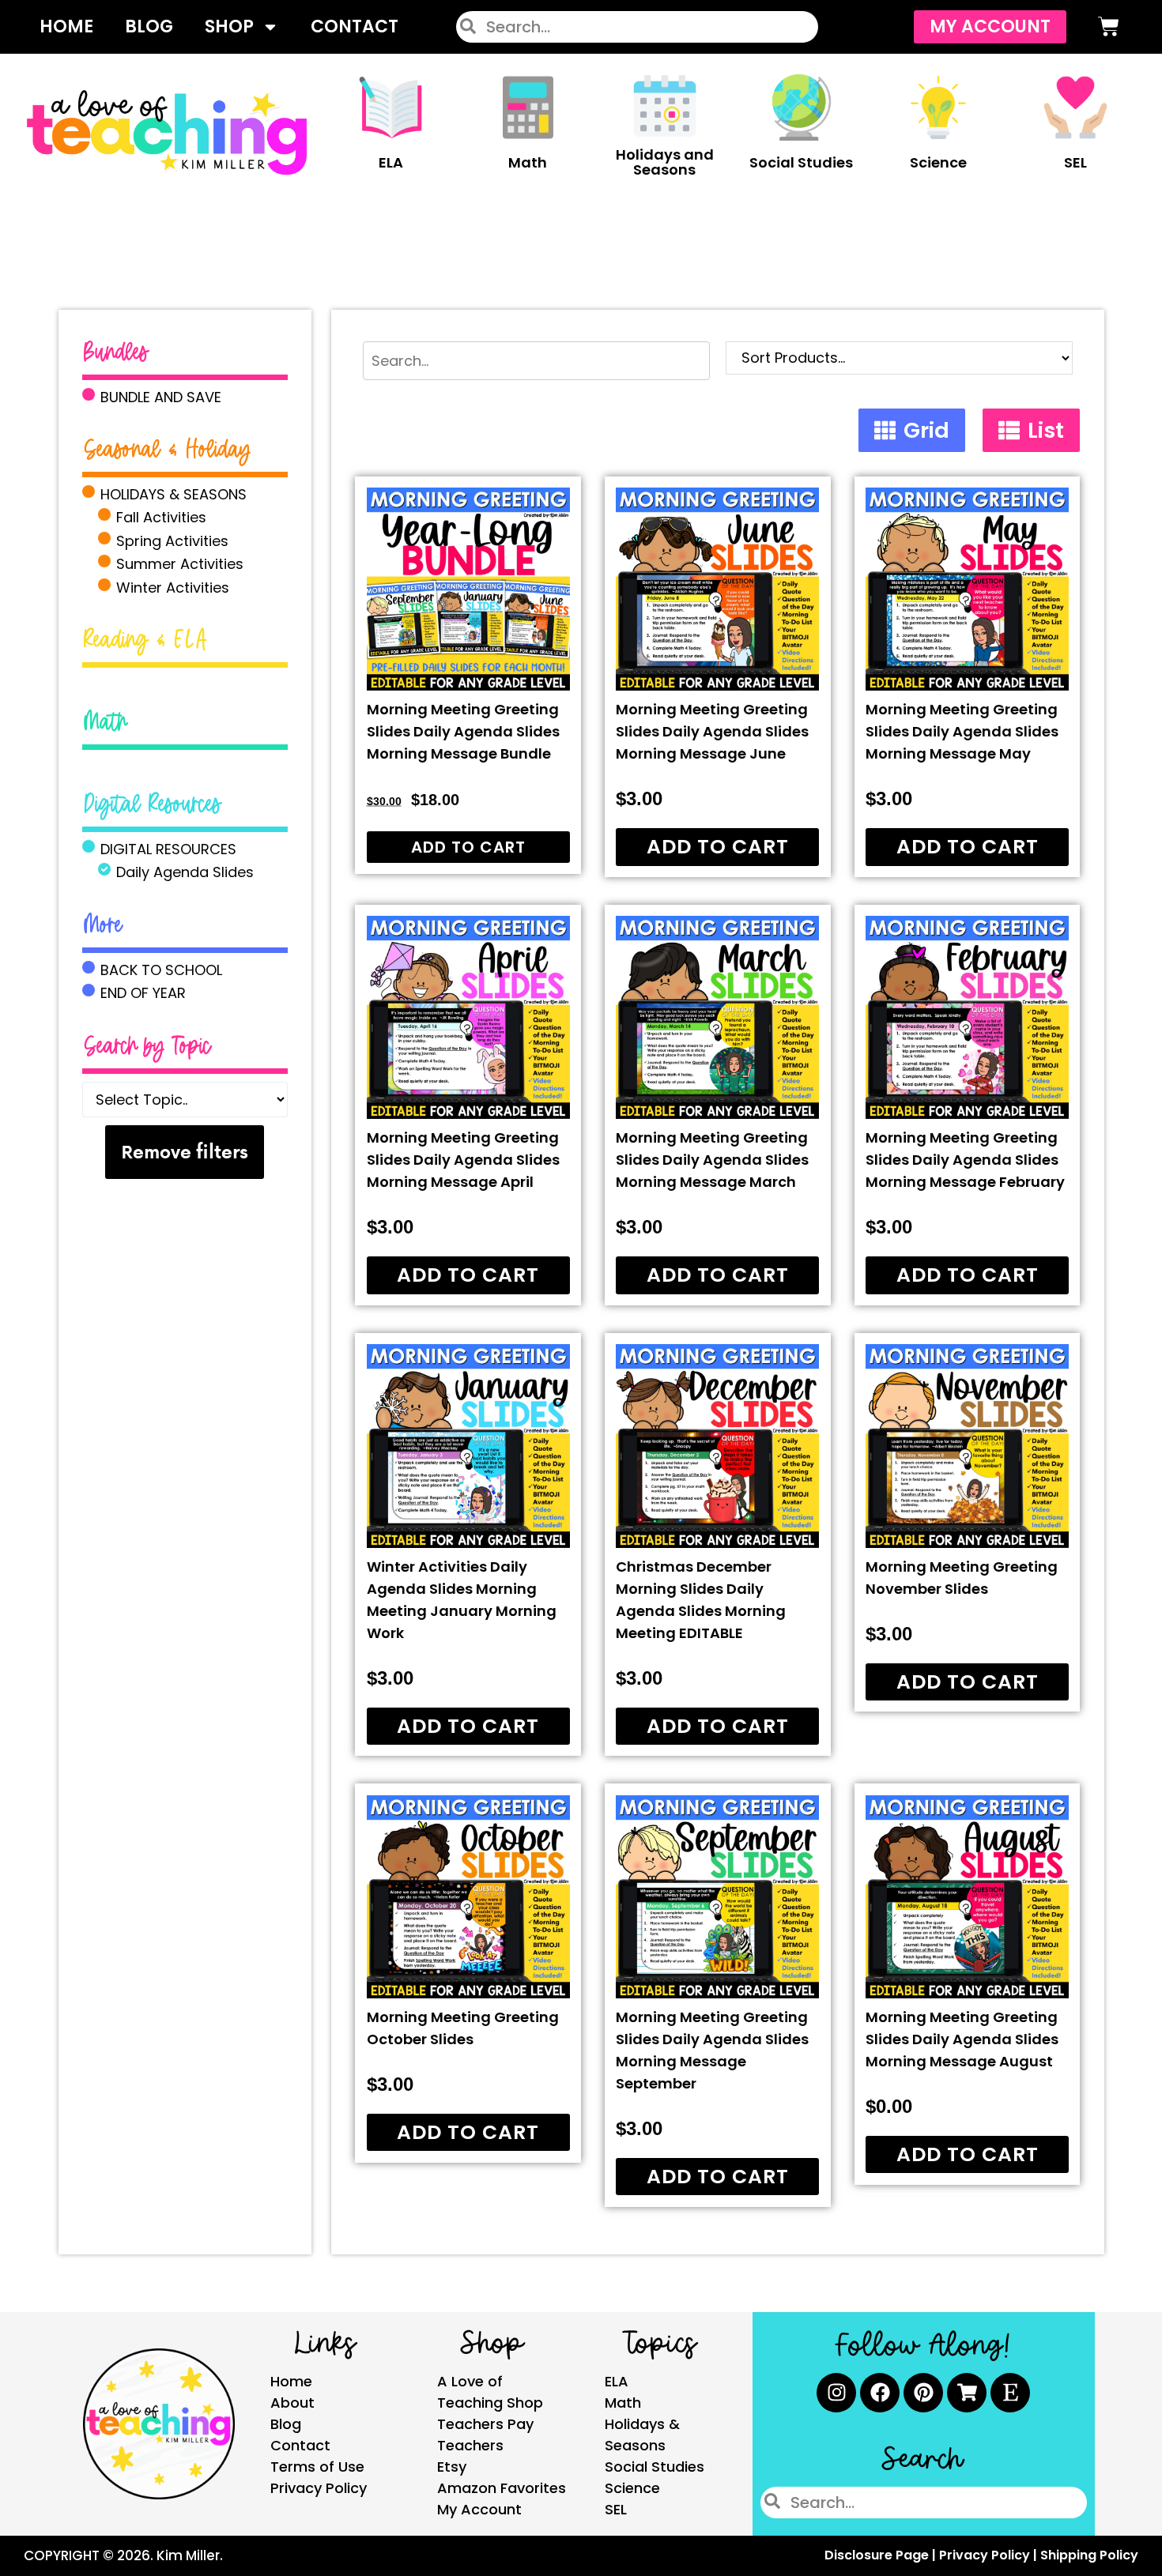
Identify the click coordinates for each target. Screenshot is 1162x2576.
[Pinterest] (923, 2393)
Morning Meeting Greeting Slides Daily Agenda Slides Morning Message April (463, 1160)
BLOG (149, 26)
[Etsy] (1010, 2393)
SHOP (229, 26)
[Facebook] (880, 2393)
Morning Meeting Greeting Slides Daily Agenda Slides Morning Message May (962, 731)
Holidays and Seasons (665, 162)
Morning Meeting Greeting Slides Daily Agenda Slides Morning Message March (712, 1160)
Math (528, 162)
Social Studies (801, 162)
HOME (66, 26)
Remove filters (185, 1152)
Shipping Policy (1089, 2555)
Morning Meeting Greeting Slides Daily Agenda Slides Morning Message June (712, 731)
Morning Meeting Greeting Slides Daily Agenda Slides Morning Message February (965, 1160)
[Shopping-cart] (967, 2393)
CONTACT (355, 26)
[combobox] (637, 27)
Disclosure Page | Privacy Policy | (932, 2555)
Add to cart (468, 847)
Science (938, 162)
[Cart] (1109, 26)
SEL (1075, 162)
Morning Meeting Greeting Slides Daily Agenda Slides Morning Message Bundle (463, 731)
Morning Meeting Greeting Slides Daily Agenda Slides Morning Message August (962, 2039)
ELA (391, 162)
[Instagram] (836, 2393)
